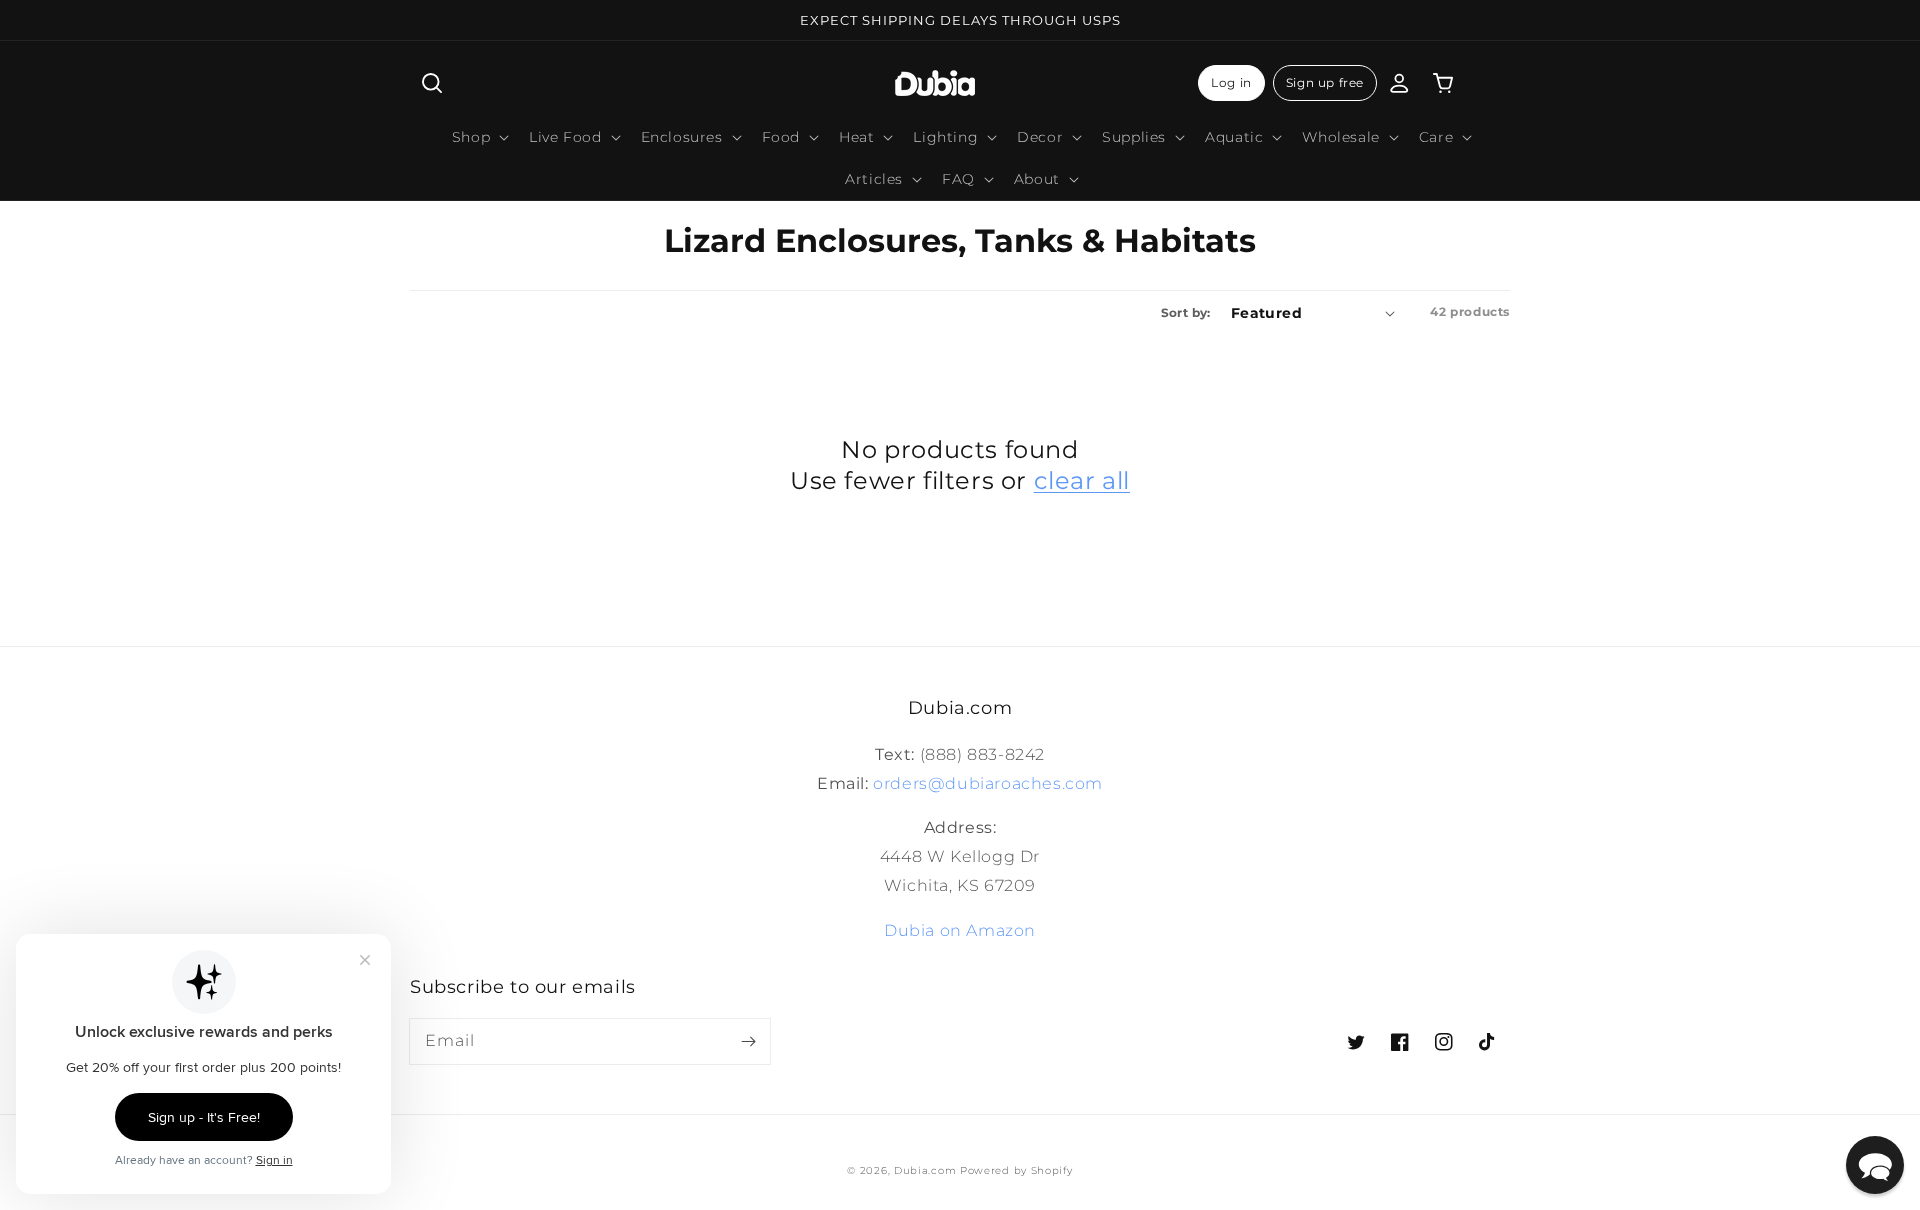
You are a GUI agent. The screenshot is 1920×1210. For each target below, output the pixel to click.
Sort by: (1186, 312)
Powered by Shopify (1016, 1170)
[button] (432, 83)
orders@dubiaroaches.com (988, 783)
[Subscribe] (748, 1041)
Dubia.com (925, 1170)
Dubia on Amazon (960, 930)
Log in (1231, 82)
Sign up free (1325, 82)
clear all (1082, 480)
